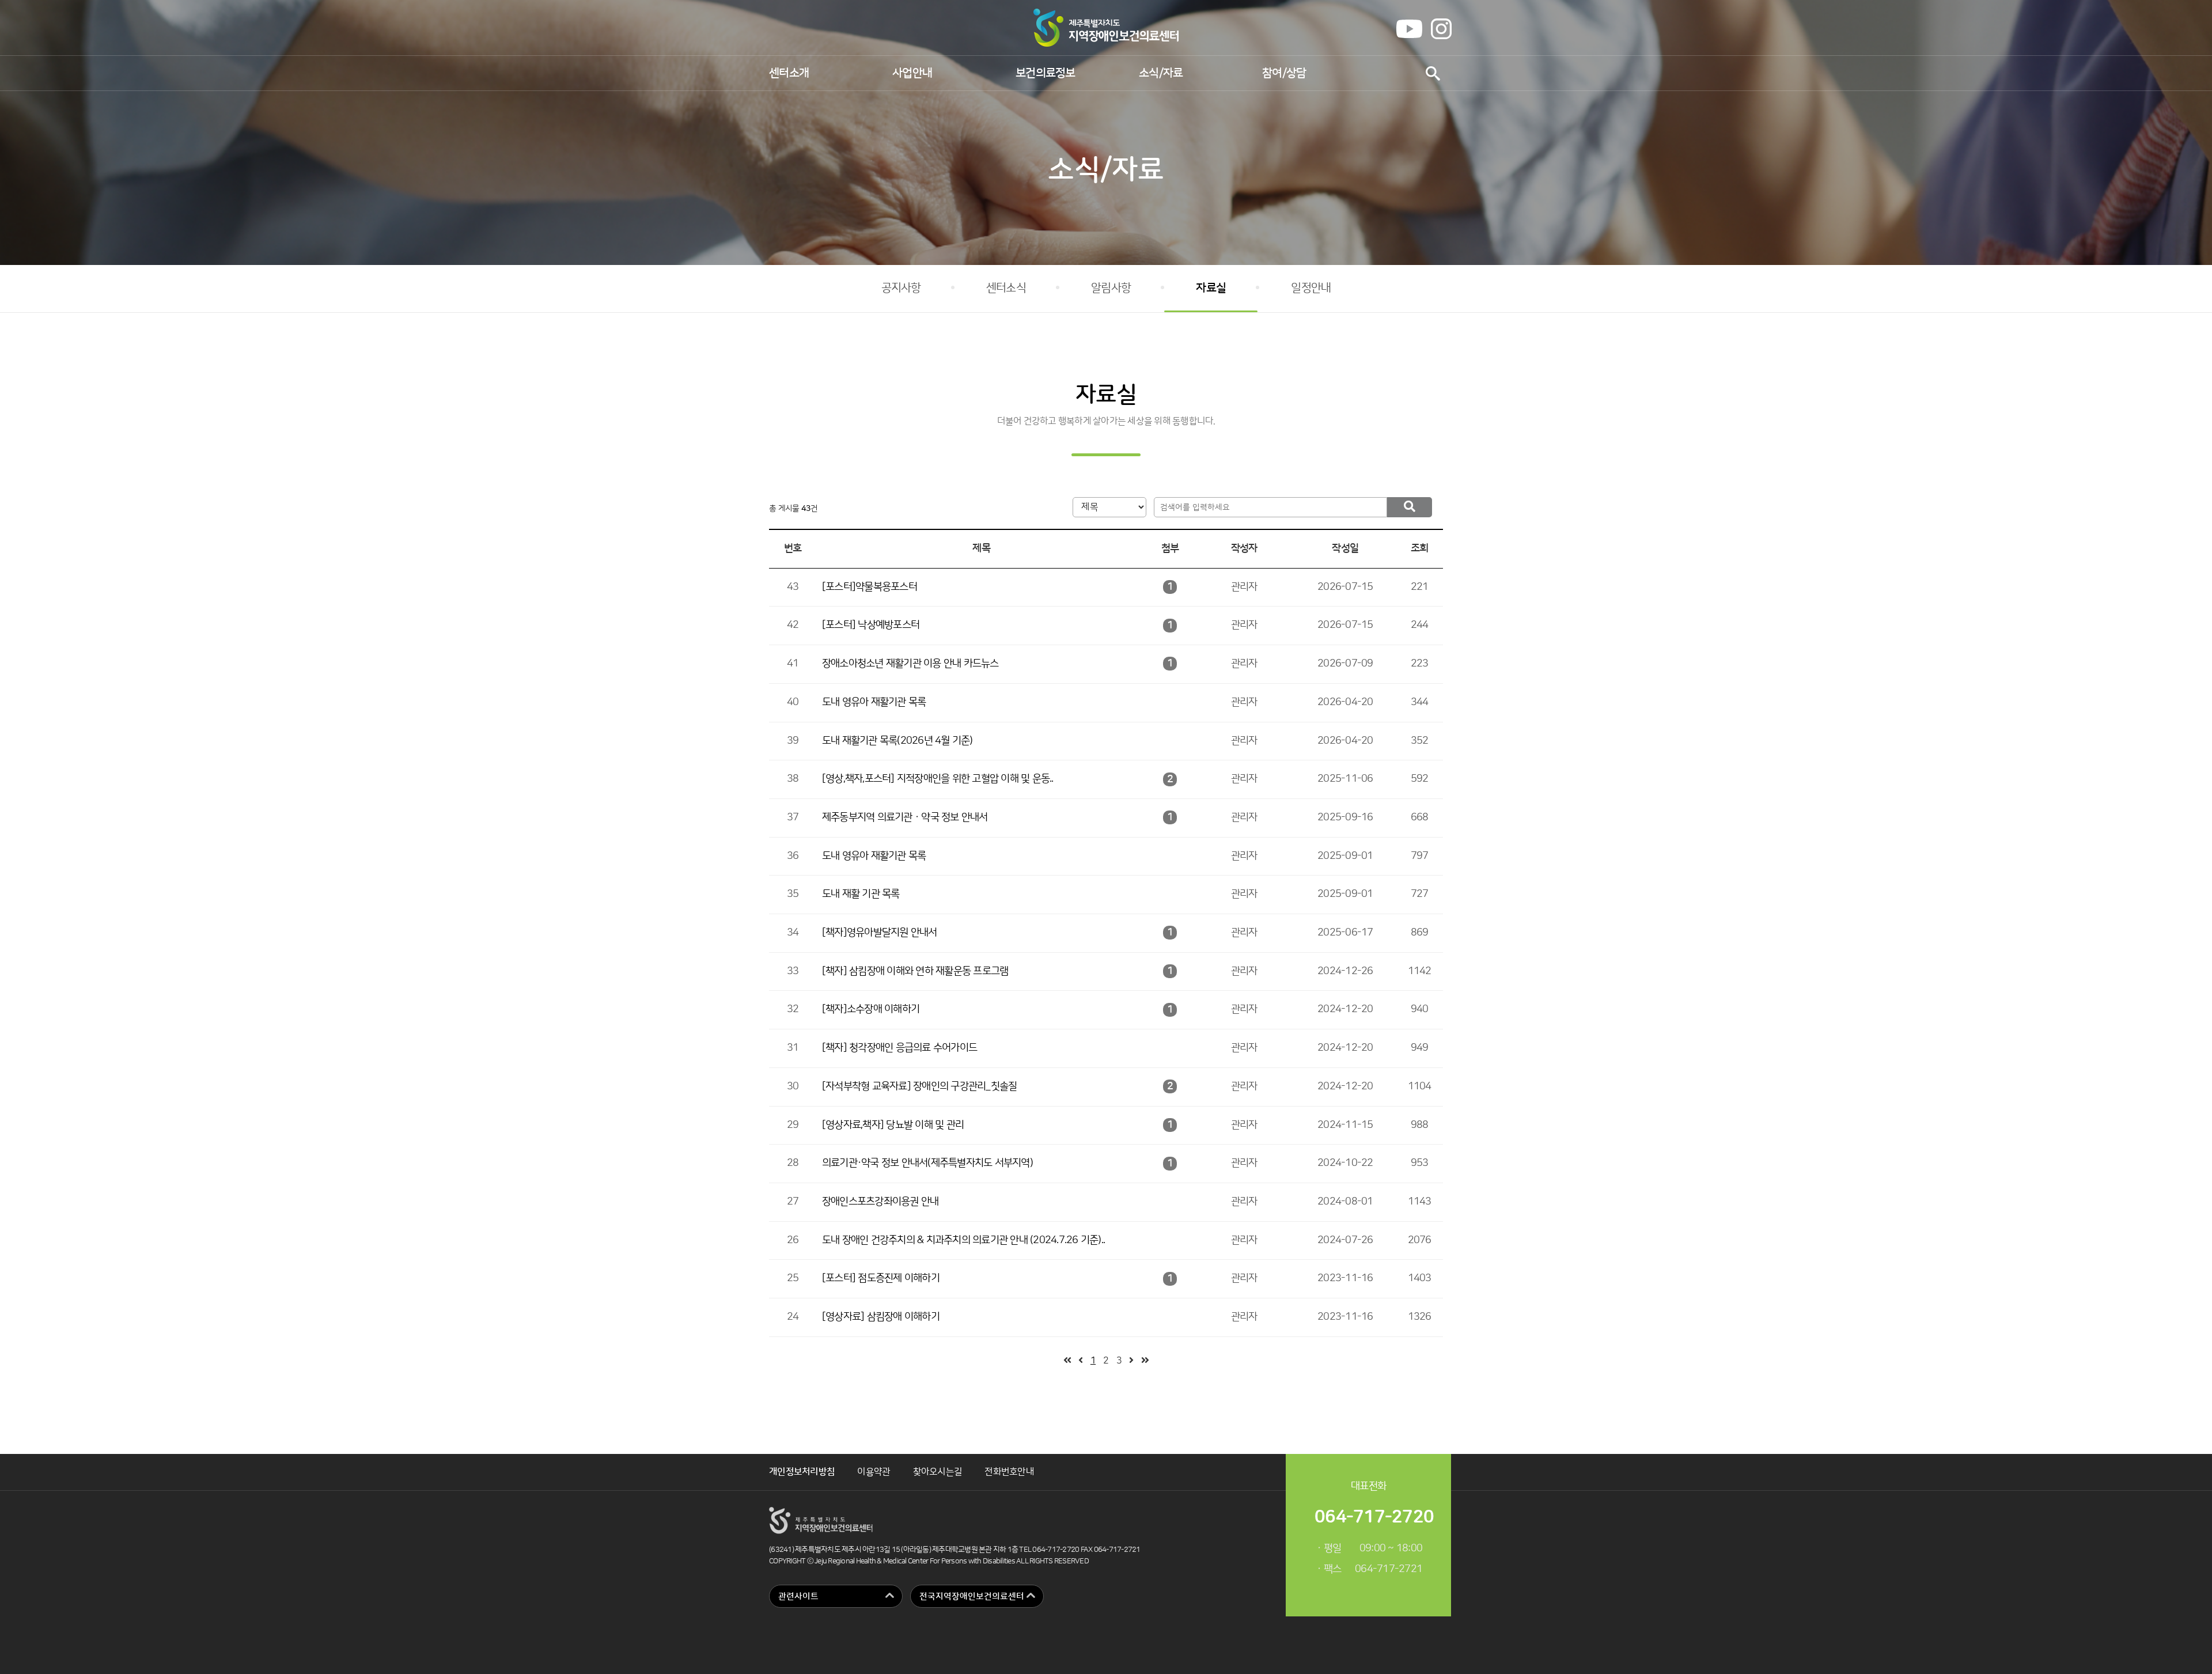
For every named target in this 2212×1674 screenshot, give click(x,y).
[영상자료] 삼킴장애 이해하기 (881, 1317)
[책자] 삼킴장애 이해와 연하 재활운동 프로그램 (915, 971)
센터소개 (789, 73)
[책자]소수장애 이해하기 (871, 1009)
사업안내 (912, 73)
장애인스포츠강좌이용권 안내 (880, 1202)
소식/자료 (1161, 73)
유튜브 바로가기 (1409, 29)
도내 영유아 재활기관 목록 (874, 702)
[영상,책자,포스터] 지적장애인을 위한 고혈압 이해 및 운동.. (938, 779)
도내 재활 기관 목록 (861, 894)
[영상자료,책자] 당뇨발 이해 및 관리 (893, 1125)
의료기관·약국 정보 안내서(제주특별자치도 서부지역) (927, 1163)
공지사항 (901, 288)
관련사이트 (798, 1597)
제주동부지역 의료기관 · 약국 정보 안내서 (905, 817)
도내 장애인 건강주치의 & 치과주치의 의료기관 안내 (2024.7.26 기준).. (963, 1240)
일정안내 (1311, 288)
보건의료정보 (1046, 73)
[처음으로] (1067, 1361)
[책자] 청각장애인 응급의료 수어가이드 (899, 1048)
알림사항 (1111, 288)
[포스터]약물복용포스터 (870, 587)
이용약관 (874, 1472)
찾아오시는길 (938, 1472)
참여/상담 (1284, 73)
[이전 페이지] (1080, 1361)
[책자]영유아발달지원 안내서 (880, 933)
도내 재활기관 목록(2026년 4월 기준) (897, 741)
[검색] (1409, 507)
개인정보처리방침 (802, 1472)
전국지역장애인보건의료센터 (972, 1597)
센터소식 (1006, 288)
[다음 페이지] (1131, 1361)
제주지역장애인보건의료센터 (1106, 28)
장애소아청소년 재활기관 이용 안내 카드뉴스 (910, 664)
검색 (1433, 73)
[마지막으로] (1145, 1361)
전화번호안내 (1009, 1472)
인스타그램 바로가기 (1441, 29)
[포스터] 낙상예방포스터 (871, 625)
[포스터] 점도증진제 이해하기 (881, 1278)
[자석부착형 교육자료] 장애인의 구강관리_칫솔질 (920, 1086)
